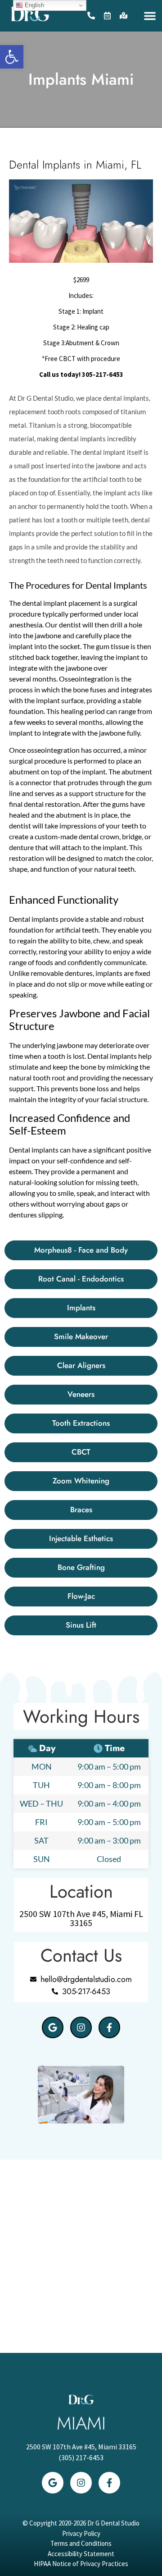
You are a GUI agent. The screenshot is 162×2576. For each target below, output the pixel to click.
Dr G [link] (25, 398)
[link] (12, 57)
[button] (150, 16)
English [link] (34, 5)
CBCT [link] (67, 359)
